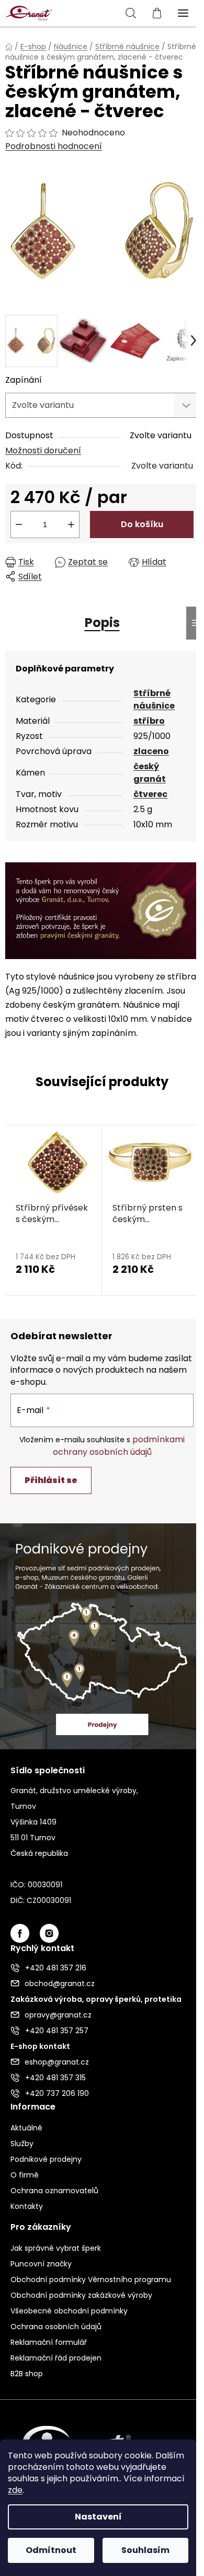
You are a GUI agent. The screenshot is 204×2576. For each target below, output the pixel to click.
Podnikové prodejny (46, 2159)
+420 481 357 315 (55, 2078)
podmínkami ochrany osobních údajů (119, 1446)
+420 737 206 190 (57, 2093)
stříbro (149, 721)
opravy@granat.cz (58, 2015)
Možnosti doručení (43, 451)
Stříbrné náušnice (154, 699)
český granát (150, 773)
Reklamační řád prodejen (56, 2358)
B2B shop (27, 2374)
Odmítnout (51, 2550)
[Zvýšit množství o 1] (71, 525)
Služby (22, 2144)
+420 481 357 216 (56, 1968)
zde (15, 2490)
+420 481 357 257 (57, 2031)
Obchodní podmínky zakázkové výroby (81, 2295)
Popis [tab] (102, 623)
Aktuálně (26, 2128)
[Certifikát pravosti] (102, 910)
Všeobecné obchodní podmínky (69, 2311)
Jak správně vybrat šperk (56, 2248)
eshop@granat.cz (57, 2062)
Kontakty (27, 2206)
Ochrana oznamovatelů (54, 2191)
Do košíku (142, 524)
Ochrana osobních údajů (56, 2327)
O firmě (25, 2175)
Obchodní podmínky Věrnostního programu (91, 2279)
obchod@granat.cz (60, 1984)
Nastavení (98, 2517)
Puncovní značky (41, 2264)
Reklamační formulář (49, 2342)
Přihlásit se (51, 1480)
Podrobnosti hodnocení (54, 146)
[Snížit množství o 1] (19, 525)
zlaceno (151, 751)
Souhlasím (145, 2550)
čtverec (150, 794)
